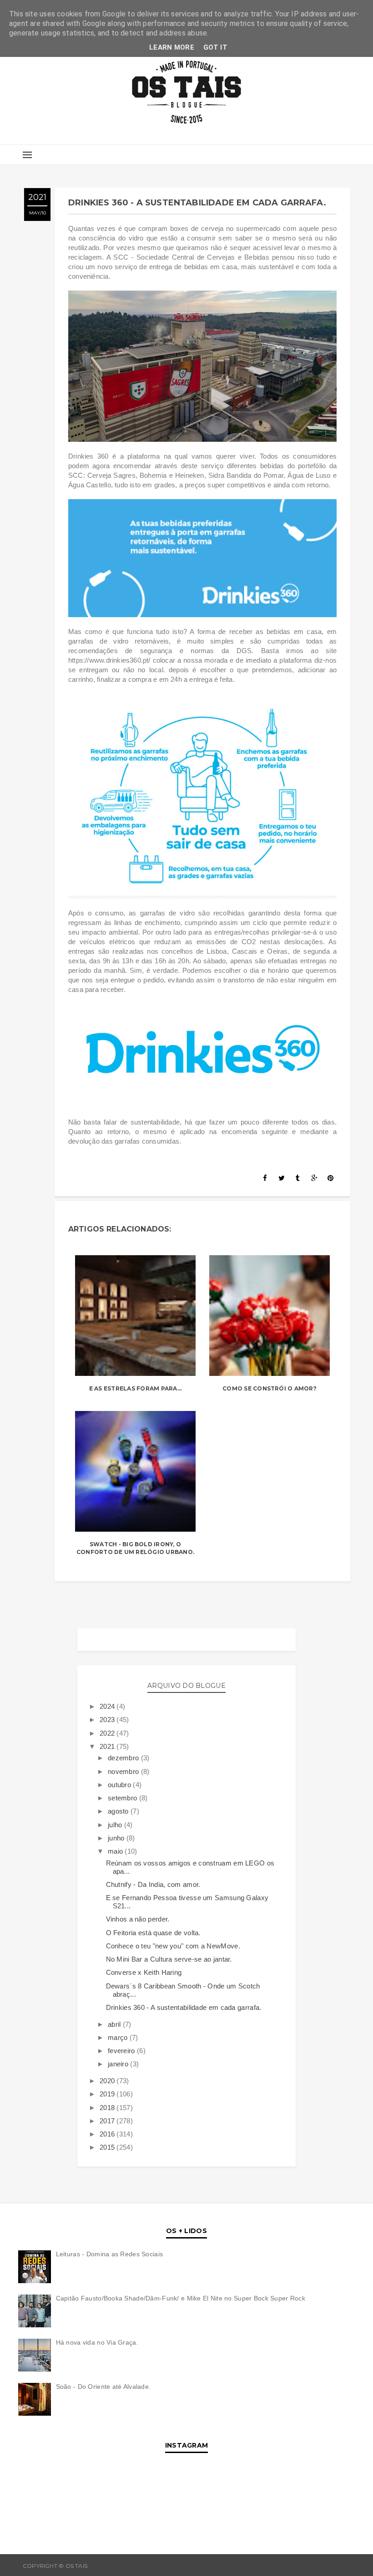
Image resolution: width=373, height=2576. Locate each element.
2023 (108, 1720)
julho (116, 1825)
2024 (108, 1706)
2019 (108, 2094)
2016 (108, 2134)
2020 (108, 2081)
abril (115, 2024)
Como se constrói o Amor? (270, 1388)
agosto (119, 1811)
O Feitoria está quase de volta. (153, 1933)
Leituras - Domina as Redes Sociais (110, 2254)
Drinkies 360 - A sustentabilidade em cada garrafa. (184, 2007)
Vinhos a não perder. (138, 1919)
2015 (108, 2147)
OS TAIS (100, 2566)
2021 (108, 1746)
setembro (123, 1798)
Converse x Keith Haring (144, 1972)
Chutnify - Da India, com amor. (153, 1884)
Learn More (172, 47)
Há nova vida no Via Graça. (97, 2342)
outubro (120, 1785)
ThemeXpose (330, 2566)
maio (116, 1851)
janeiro (119, 2064)
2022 (108, 1733)
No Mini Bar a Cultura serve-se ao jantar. (169, 1959)
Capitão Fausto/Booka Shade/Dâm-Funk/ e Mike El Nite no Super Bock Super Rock (181, 2298)
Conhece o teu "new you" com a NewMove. (173, 1946)
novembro (124, 1771)
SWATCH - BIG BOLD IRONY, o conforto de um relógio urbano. (135, 1548)
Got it (215, 47)
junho (117, 1838)
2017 (108, 2121)
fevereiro (122, 2051)
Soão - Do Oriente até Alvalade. (103, 2387)
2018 (108, 2108)
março (119, 2037)
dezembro (124, 1758)
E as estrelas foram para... (135, 1388)
